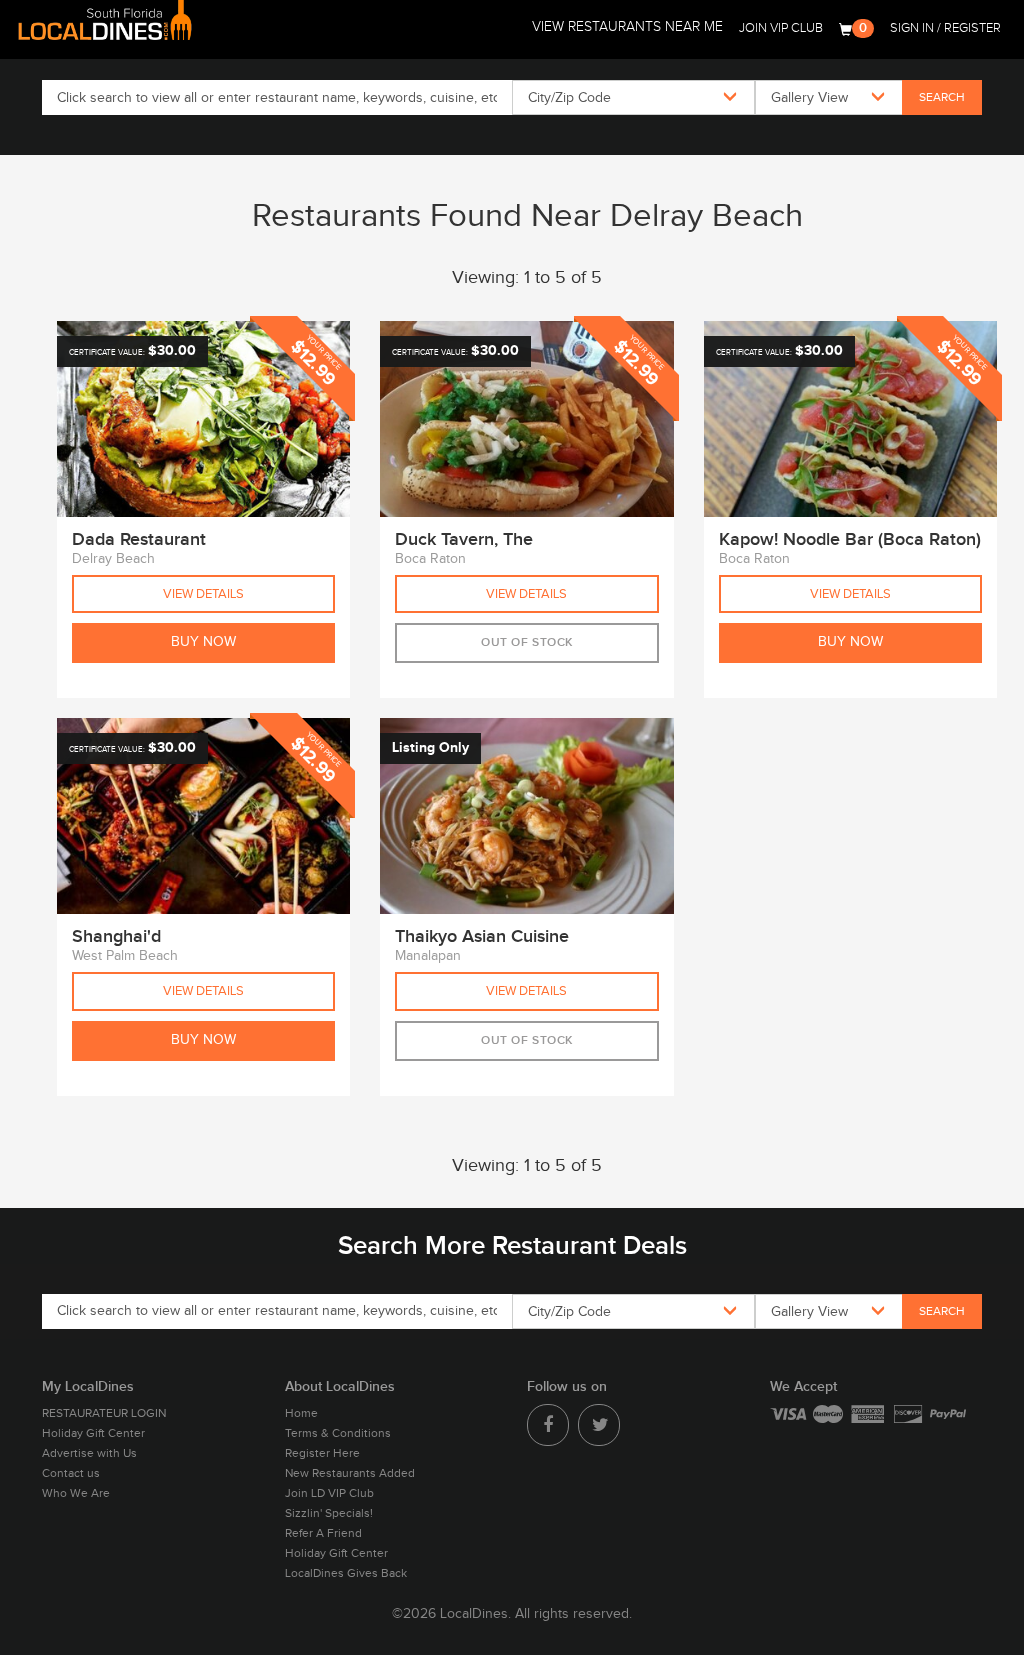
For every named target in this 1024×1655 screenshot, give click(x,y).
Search (942, 97)
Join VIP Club (781, 28)
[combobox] (633, 97)
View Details (203, 594)
